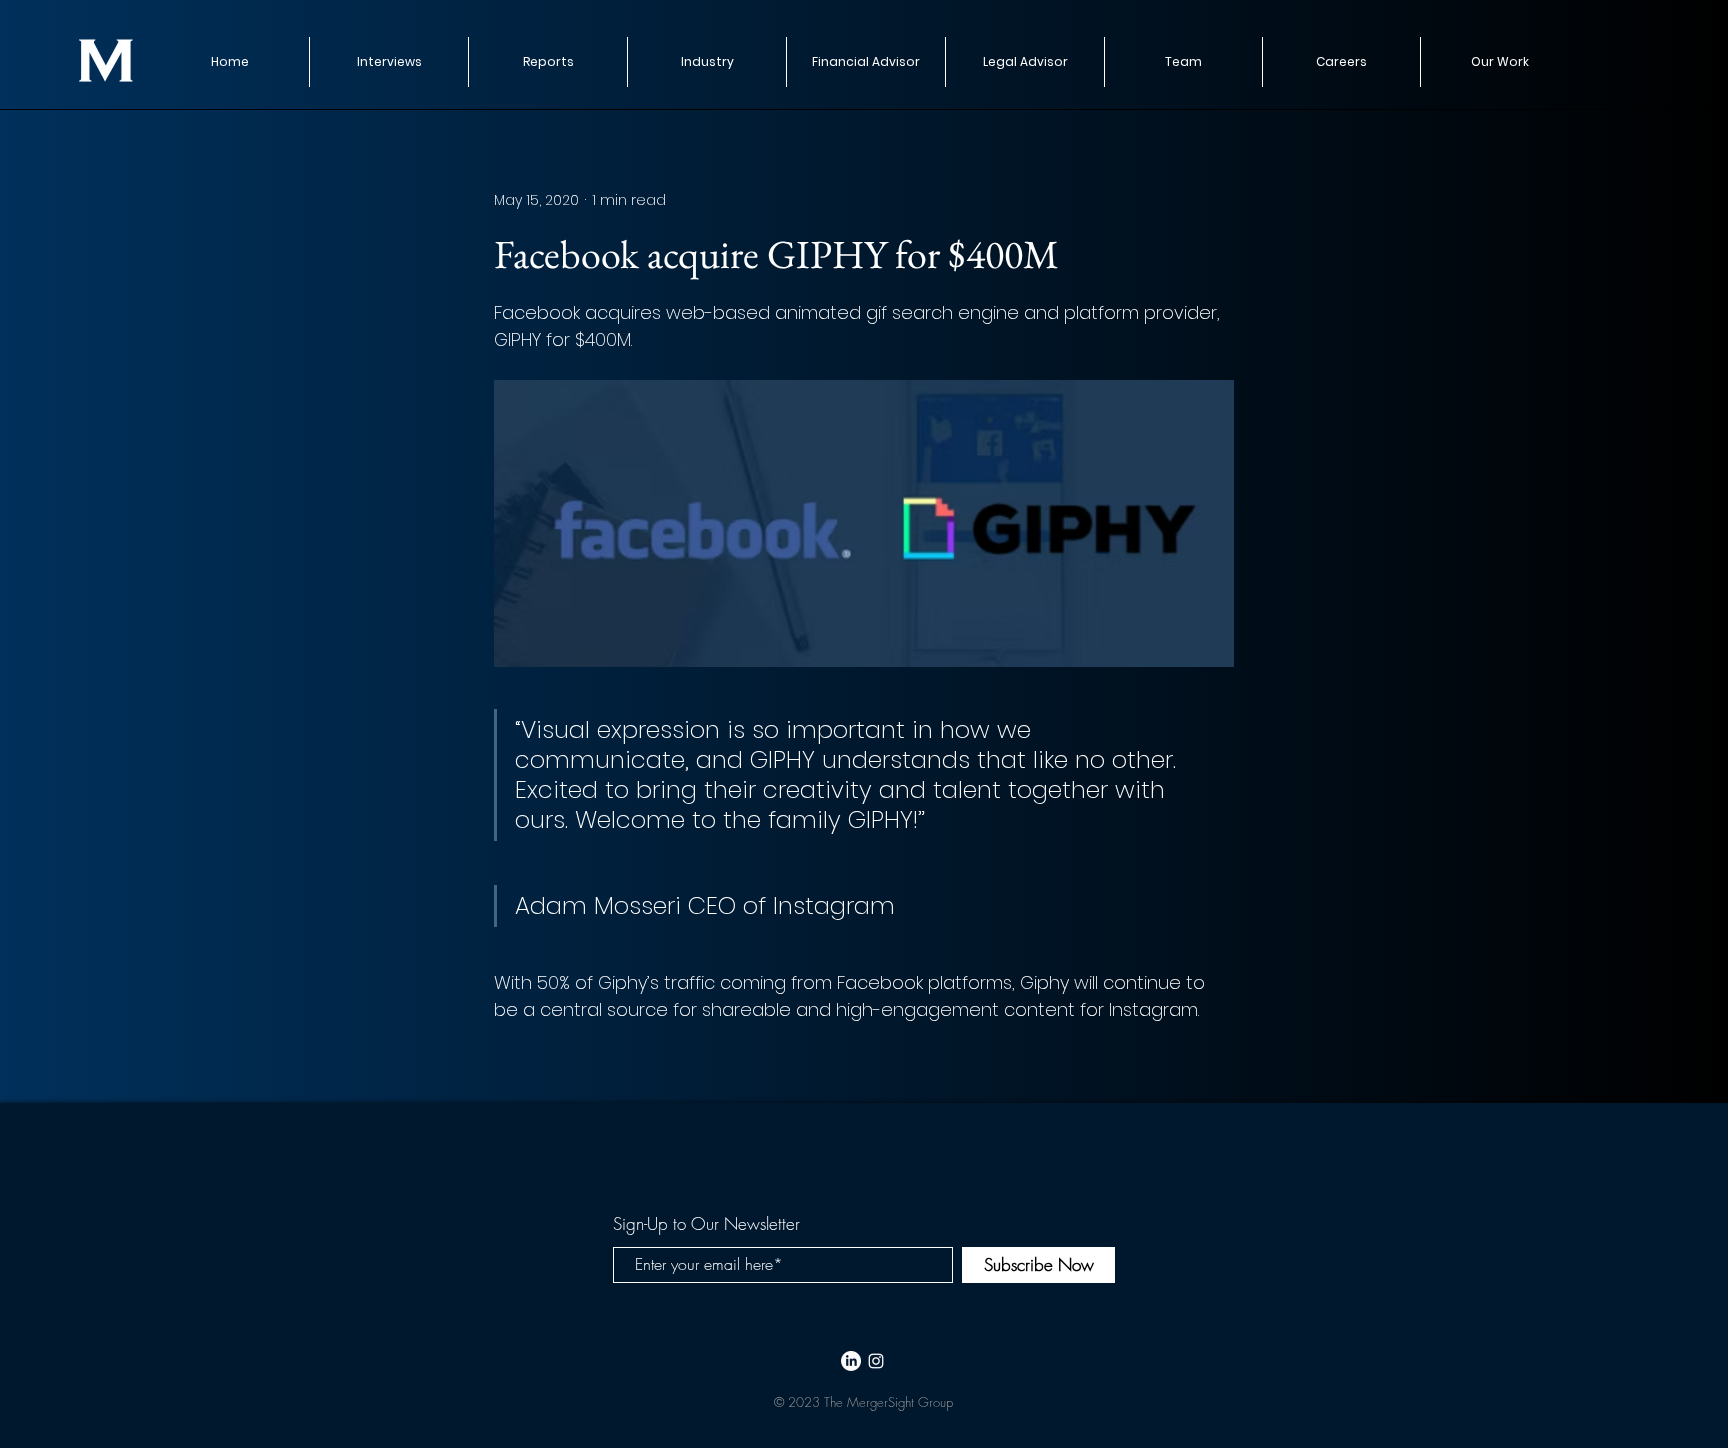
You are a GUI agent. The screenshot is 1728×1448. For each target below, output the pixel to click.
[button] (547, 62)
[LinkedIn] (851, 1361)
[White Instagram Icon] (876, 1361)
